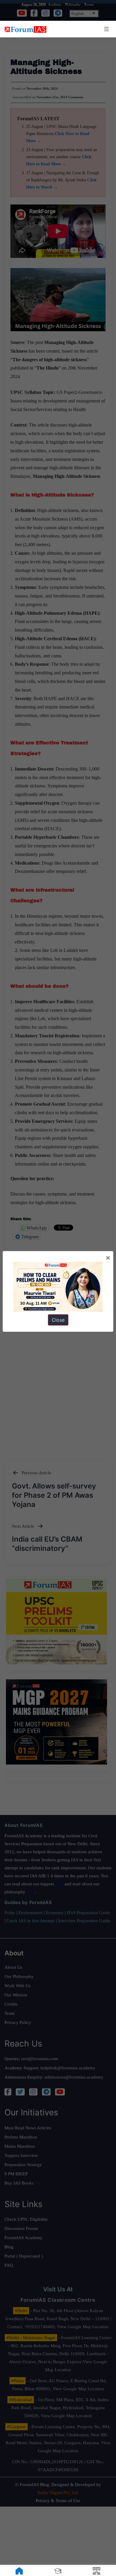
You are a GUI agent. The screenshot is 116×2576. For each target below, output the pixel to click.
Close (58, 1320)
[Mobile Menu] (106, 29)
